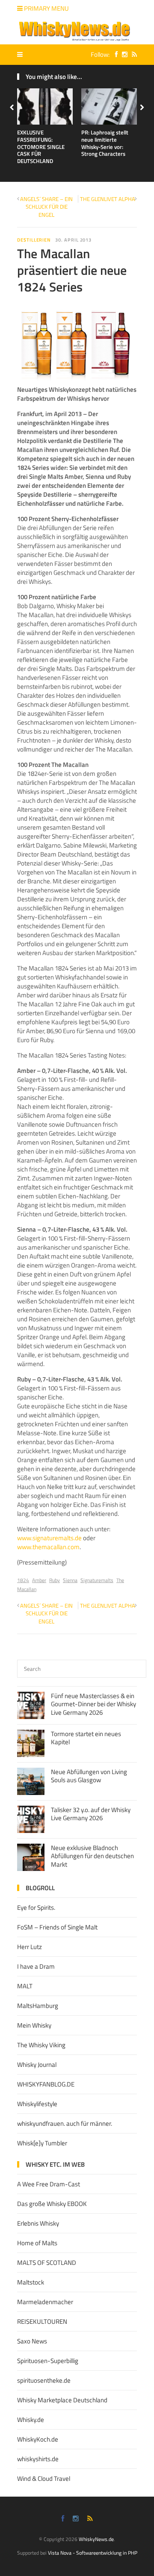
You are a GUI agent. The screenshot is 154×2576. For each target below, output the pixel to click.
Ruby (55, 1580)
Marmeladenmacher (45, 2302)
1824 (23, 1580)
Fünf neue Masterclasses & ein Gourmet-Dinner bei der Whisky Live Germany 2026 (93, 1704)
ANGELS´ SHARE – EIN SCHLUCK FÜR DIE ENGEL (46, 207)
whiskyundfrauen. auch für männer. (65, 2123)
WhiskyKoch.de (38, 2439)
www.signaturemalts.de (49, 1538)
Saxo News (32, 2341)
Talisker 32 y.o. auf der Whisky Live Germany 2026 (91, 1814)
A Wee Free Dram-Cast (49, 2184)
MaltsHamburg (38, 2006)
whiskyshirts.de (38, 2459)
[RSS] (132, 54)
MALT (25, 1986)
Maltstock (31, 2282)
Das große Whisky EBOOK (52, 2204)
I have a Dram (36, 1966)
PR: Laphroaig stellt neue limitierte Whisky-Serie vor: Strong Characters (105, 143)
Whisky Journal (37, 2065)
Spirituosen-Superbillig (48, 2361)
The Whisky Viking (41, 2045)
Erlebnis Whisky (38, 2223)
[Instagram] (123, 54)
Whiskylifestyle (37, 2104)
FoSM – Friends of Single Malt (57, 1927)
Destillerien (34, 240)
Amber (39, 1580)
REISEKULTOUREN (42, 2321)
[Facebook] (114, 54)
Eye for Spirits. (36, 1907)
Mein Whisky (34, 2025)
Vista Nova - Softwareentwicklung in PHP (93, 2553)
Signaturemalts (97, 1580)
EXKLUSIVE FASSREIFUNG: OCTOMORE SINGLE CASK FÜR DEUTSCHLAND (41, 147)
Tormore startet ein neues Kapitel (86, 1738)
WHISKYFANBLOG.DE (46, 2084)
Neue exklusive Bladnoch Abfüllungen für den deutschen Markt (92, 1856)
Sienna (70, 1580)
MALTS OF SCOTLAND (47, 2263)
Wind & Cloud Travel (44, 2478)
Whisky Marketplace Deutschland (62, 2400)
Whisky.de (31, 2420)
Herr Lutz (30, 1947)
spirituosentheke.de (44, 2380)
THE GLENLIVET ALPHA (108, 199)
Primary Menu (46, 8)
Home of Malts (37, 2243)
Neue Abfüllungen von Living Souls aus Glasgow (89, 1776)
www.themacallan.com (48, 1547)
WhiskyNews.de (96, 2539)
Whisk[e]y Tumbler (42, 2143)
